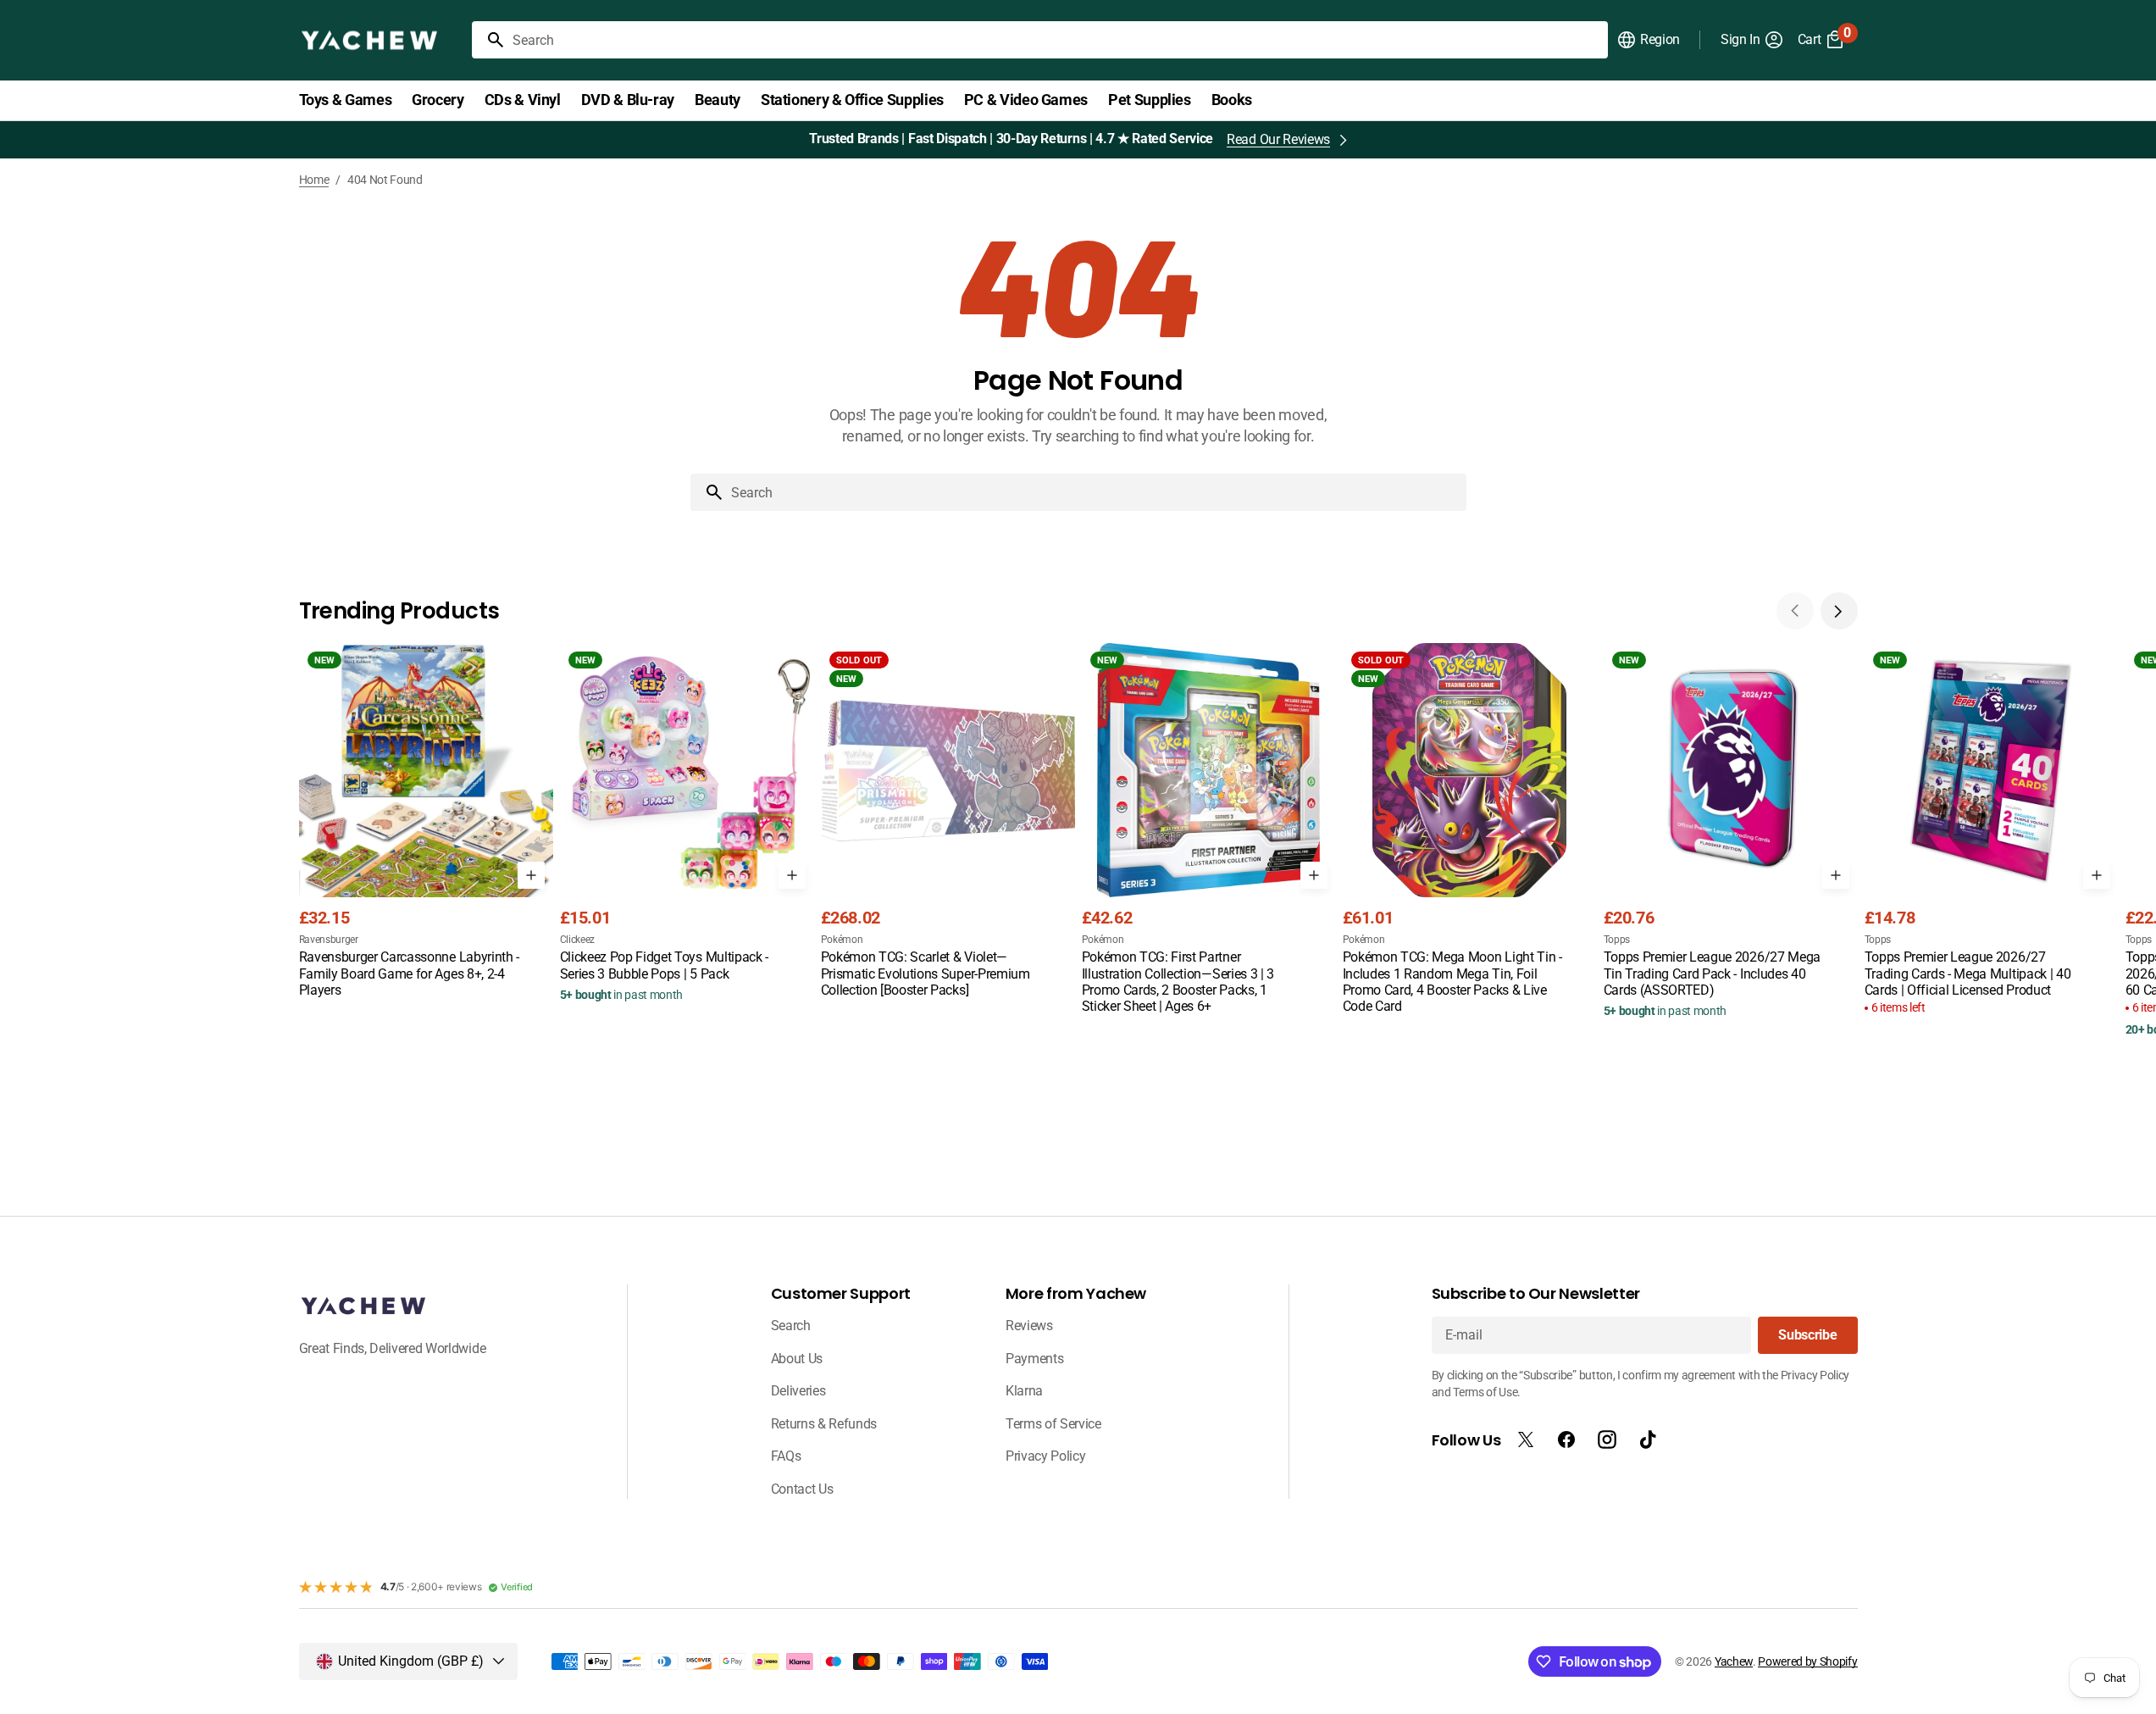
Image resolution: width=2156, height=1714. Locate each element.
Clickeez (577, 940)
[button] (1648, 40)
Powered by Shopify (1807, 1661)
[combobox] (1057, 40)
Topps (1617, 940)
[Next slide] (1839, 611)
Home (314, 180)
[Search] (489, 40)
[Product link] (426, 822)
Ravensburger (329, 940)
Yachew (1734, 1661)
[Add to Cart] (531, 875)
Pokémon (842, 940)
